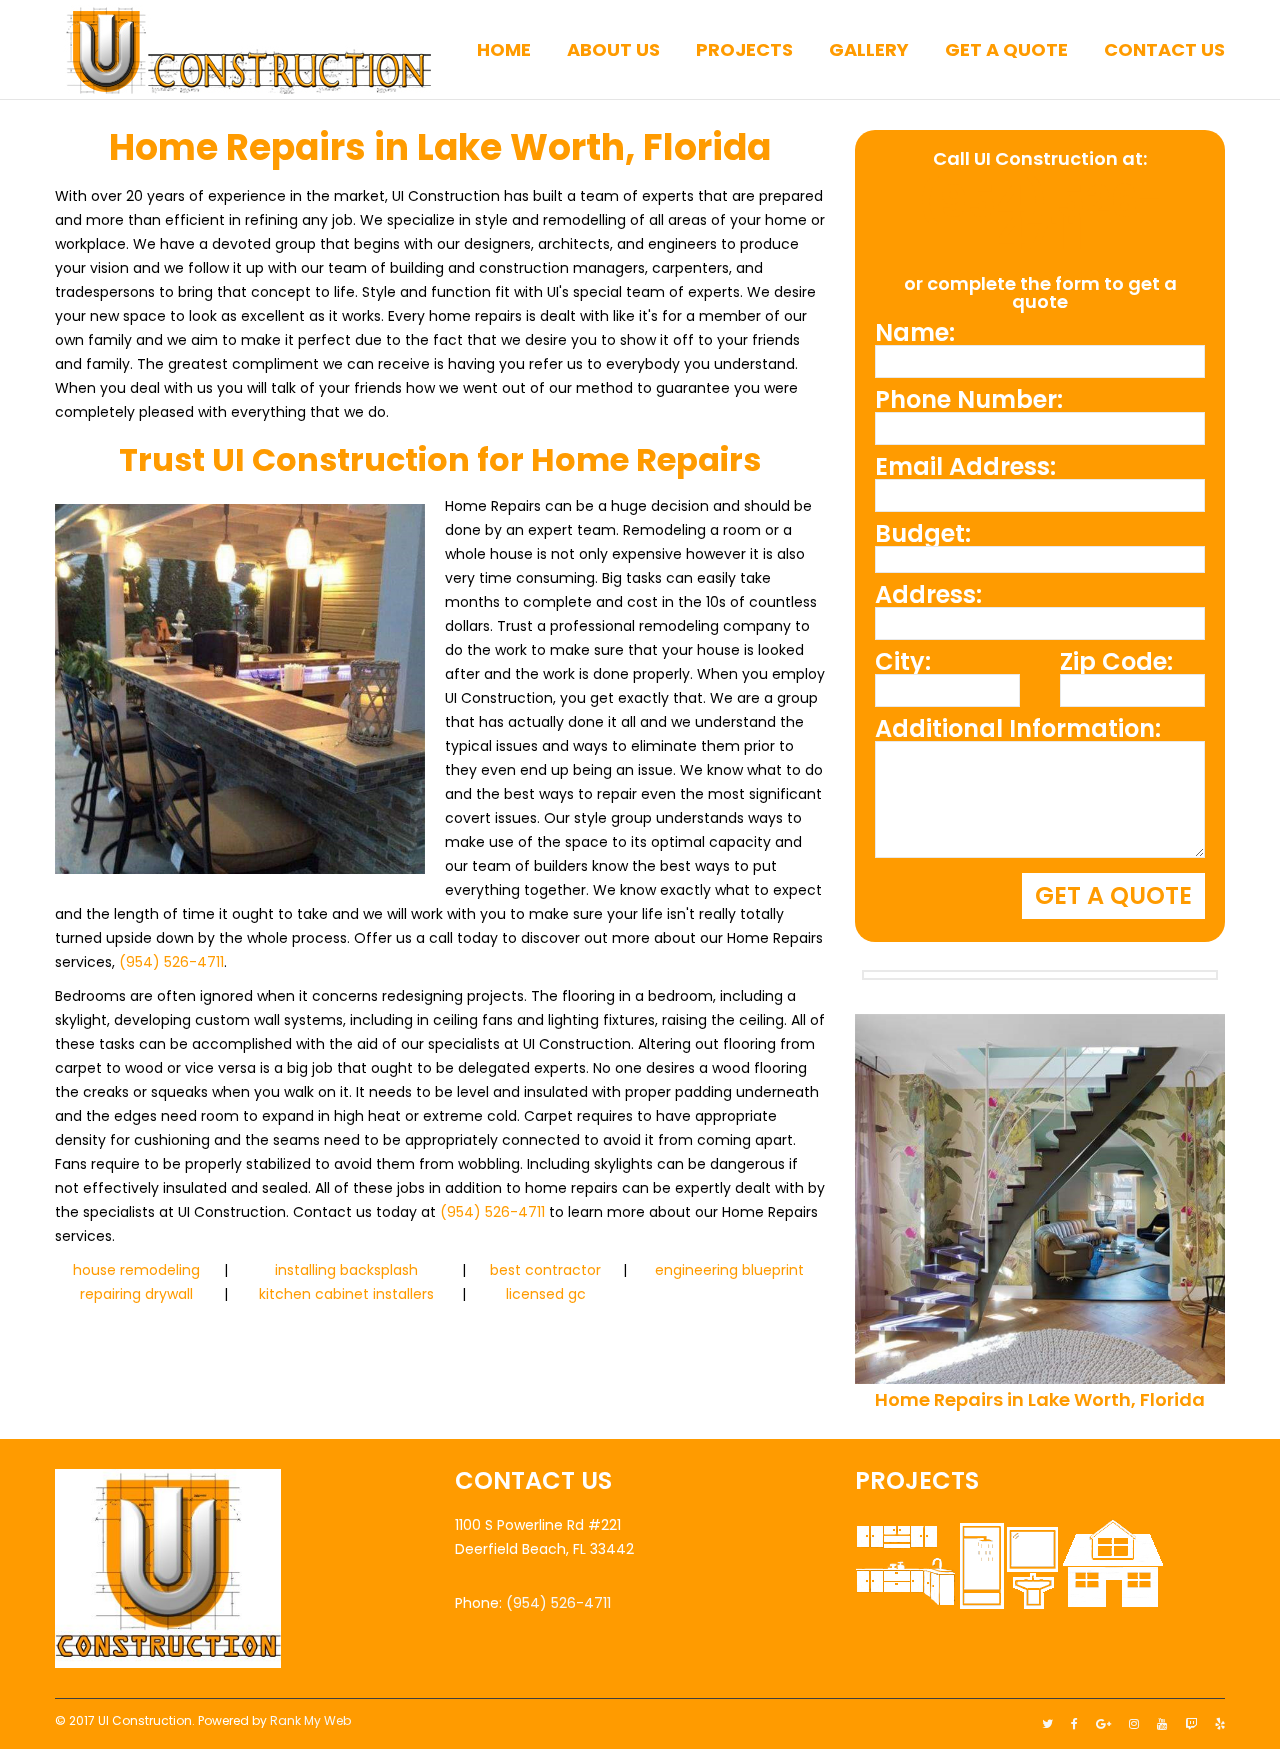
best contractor (545, 1270)
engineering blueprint (729, 1270)
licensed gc (546, 1294)
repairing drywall (136, 1294)
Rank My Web (310, 1720)
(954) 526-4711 (171, 962)
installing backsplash (346, 1270)
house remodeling (136, 1270)
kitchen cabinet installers (346, 1294)
